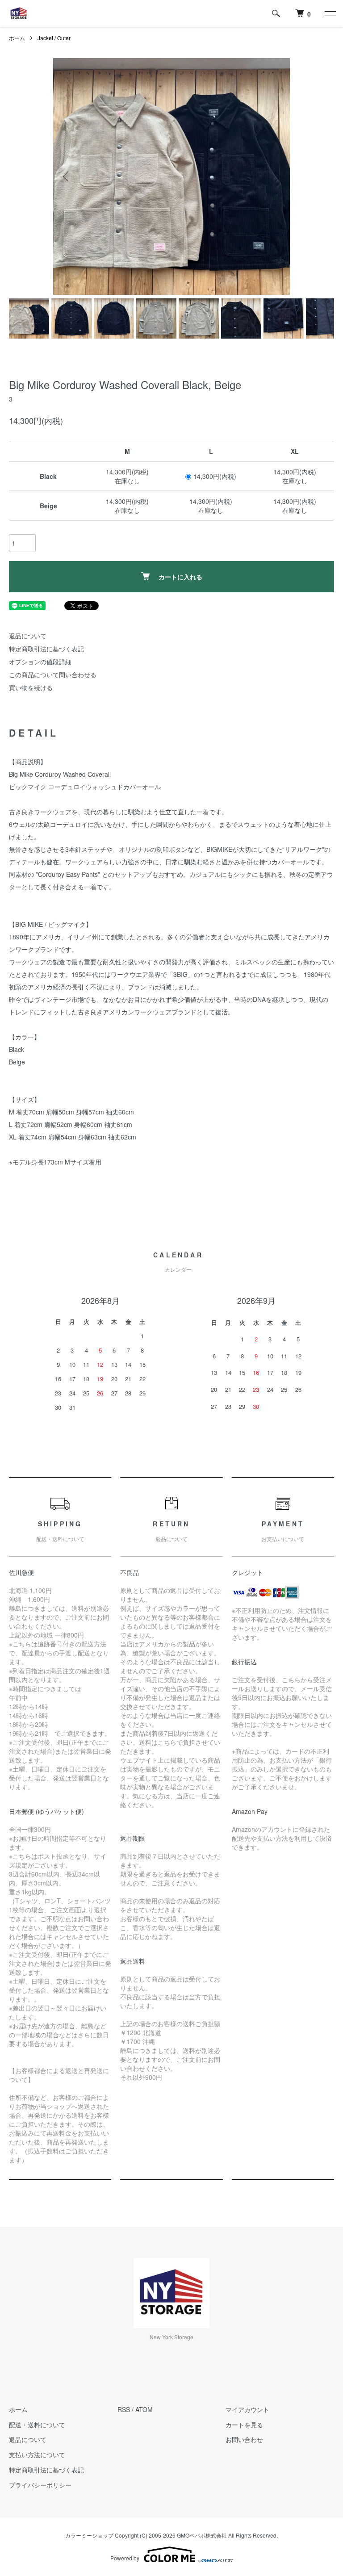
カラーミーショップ (89, 2535)
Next (276, 176)
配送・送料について (37, 2425)
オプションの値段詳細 (40, 662)
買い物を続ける (31, 687)
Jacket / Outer (54, 38)
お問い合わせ (244, 2439)
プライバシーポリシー (40, 2485)
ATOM (144, 2409)
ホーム (17, 38)
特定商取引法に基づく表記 (46, 649)
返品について (28, 636)
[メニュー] (330, 13)
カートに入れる (180, 577)
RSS (124, 2409)
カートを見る (244, 2425)
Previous (67, 176)
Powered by (125, 2558)
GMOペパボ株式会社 (202, 2535)
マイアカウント (247, 2409)
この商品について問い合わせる (53, 674)
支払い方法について (37, 2455)
